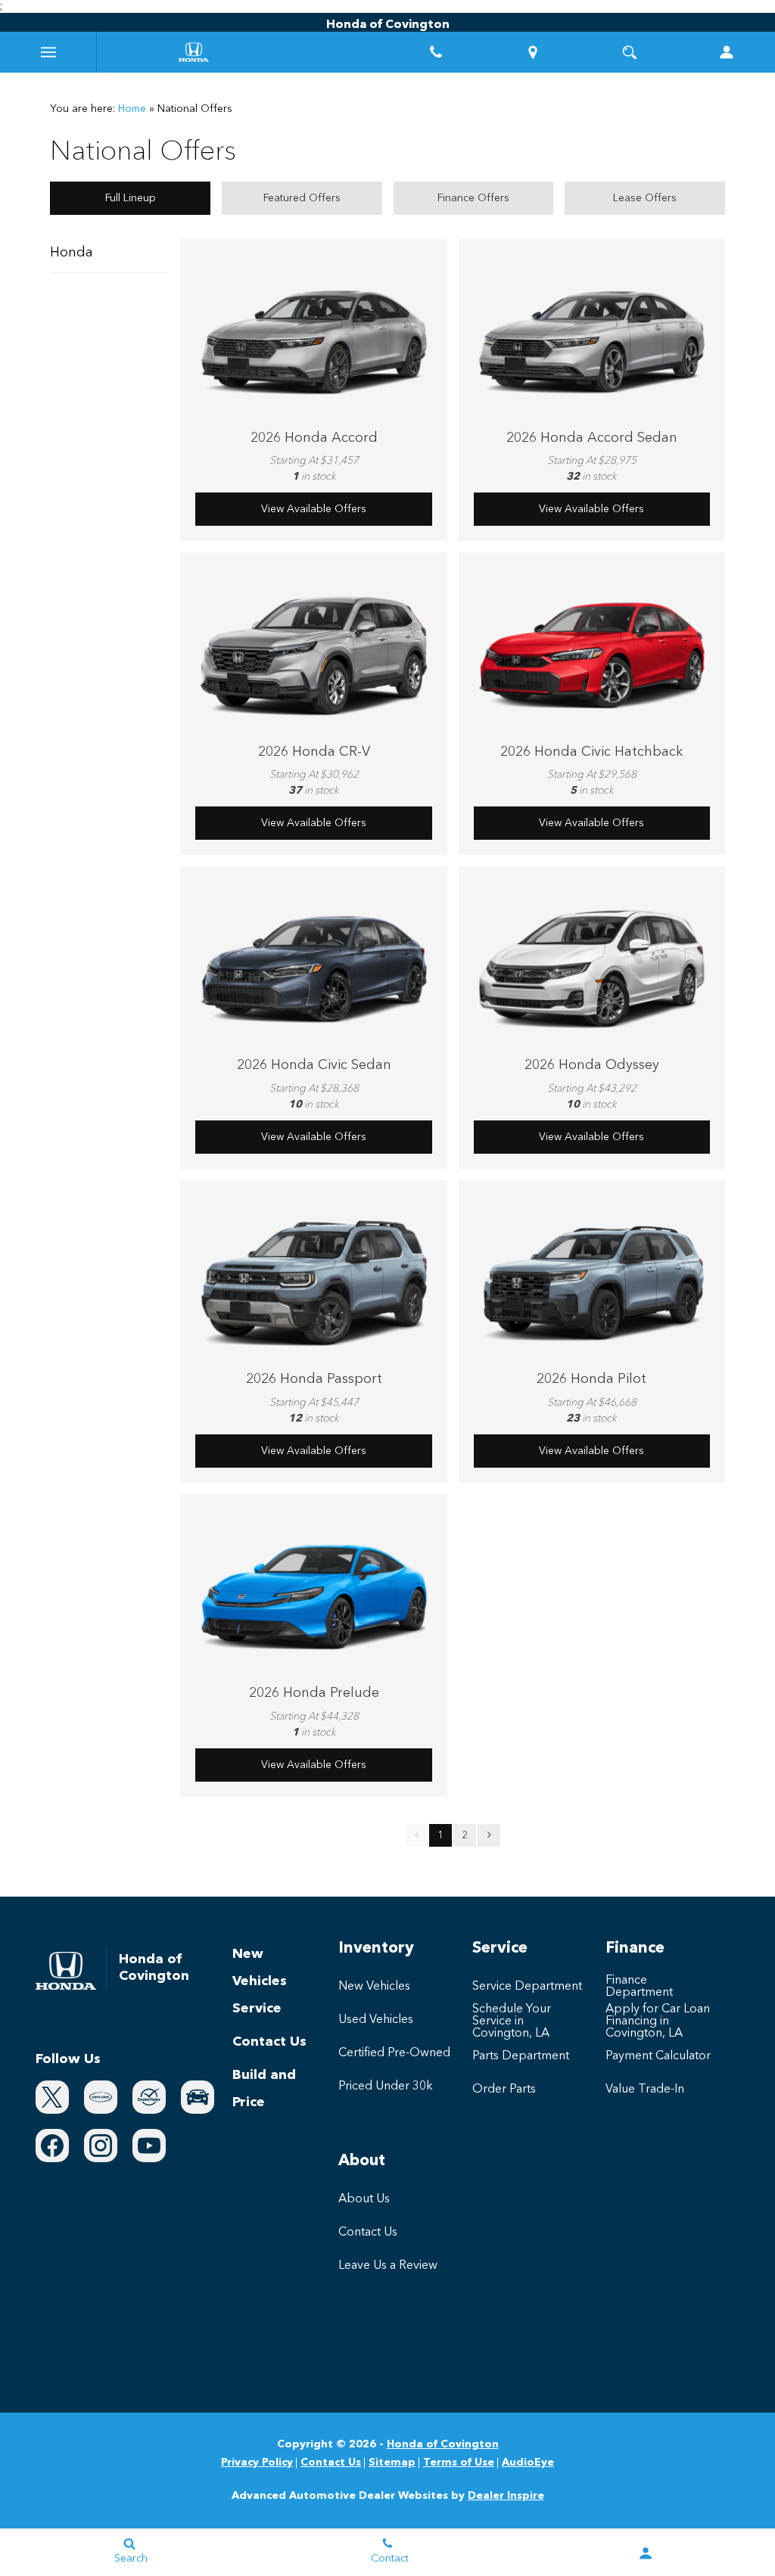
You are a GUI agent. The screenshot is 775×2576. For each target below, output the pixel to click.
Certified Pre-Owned (394, 2053)
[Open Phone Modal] (436, 52)
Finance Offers (473, 198)
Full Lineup (131, 198)
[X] (52, 2097)
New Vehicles (260, 1968)
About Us (364, 2199)
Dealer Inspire (506, 2496)
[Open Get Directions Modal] (533, 52)
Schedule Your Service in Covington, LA (512, 2021)
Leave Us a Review (388, 2266)
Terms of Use (459, 2463)
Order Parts (504, 2090)
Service (257, 2009)
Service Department (527, 1987)
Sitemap (392, 2463)
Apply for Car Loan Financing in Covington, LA (658, 2021)
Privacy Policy (257, 2463)
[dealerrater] (149, 2097)
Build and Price (264, 2089)
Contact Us (269, 2042)
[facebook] (52, 2146)
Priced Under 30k (386, 2087)
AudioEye (528, 2463)
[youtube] (149, 2146)
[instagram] (101, 2146)
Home (132, 109)
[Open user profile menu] (727, 52)
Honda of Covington (443, 2444)
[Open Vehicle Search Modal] (630, 52)
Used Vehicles (376, 2020)
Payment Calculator (658, 2056)
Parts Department (521, 2056)
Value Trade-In (645, 2090)
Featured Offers (302, 198)
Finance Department (639, 1987)
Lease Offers (645, 198)
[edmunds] (198, 2097)
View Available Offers (314, 509)
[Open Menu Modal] (48, 52)
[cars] (101, 2097)
